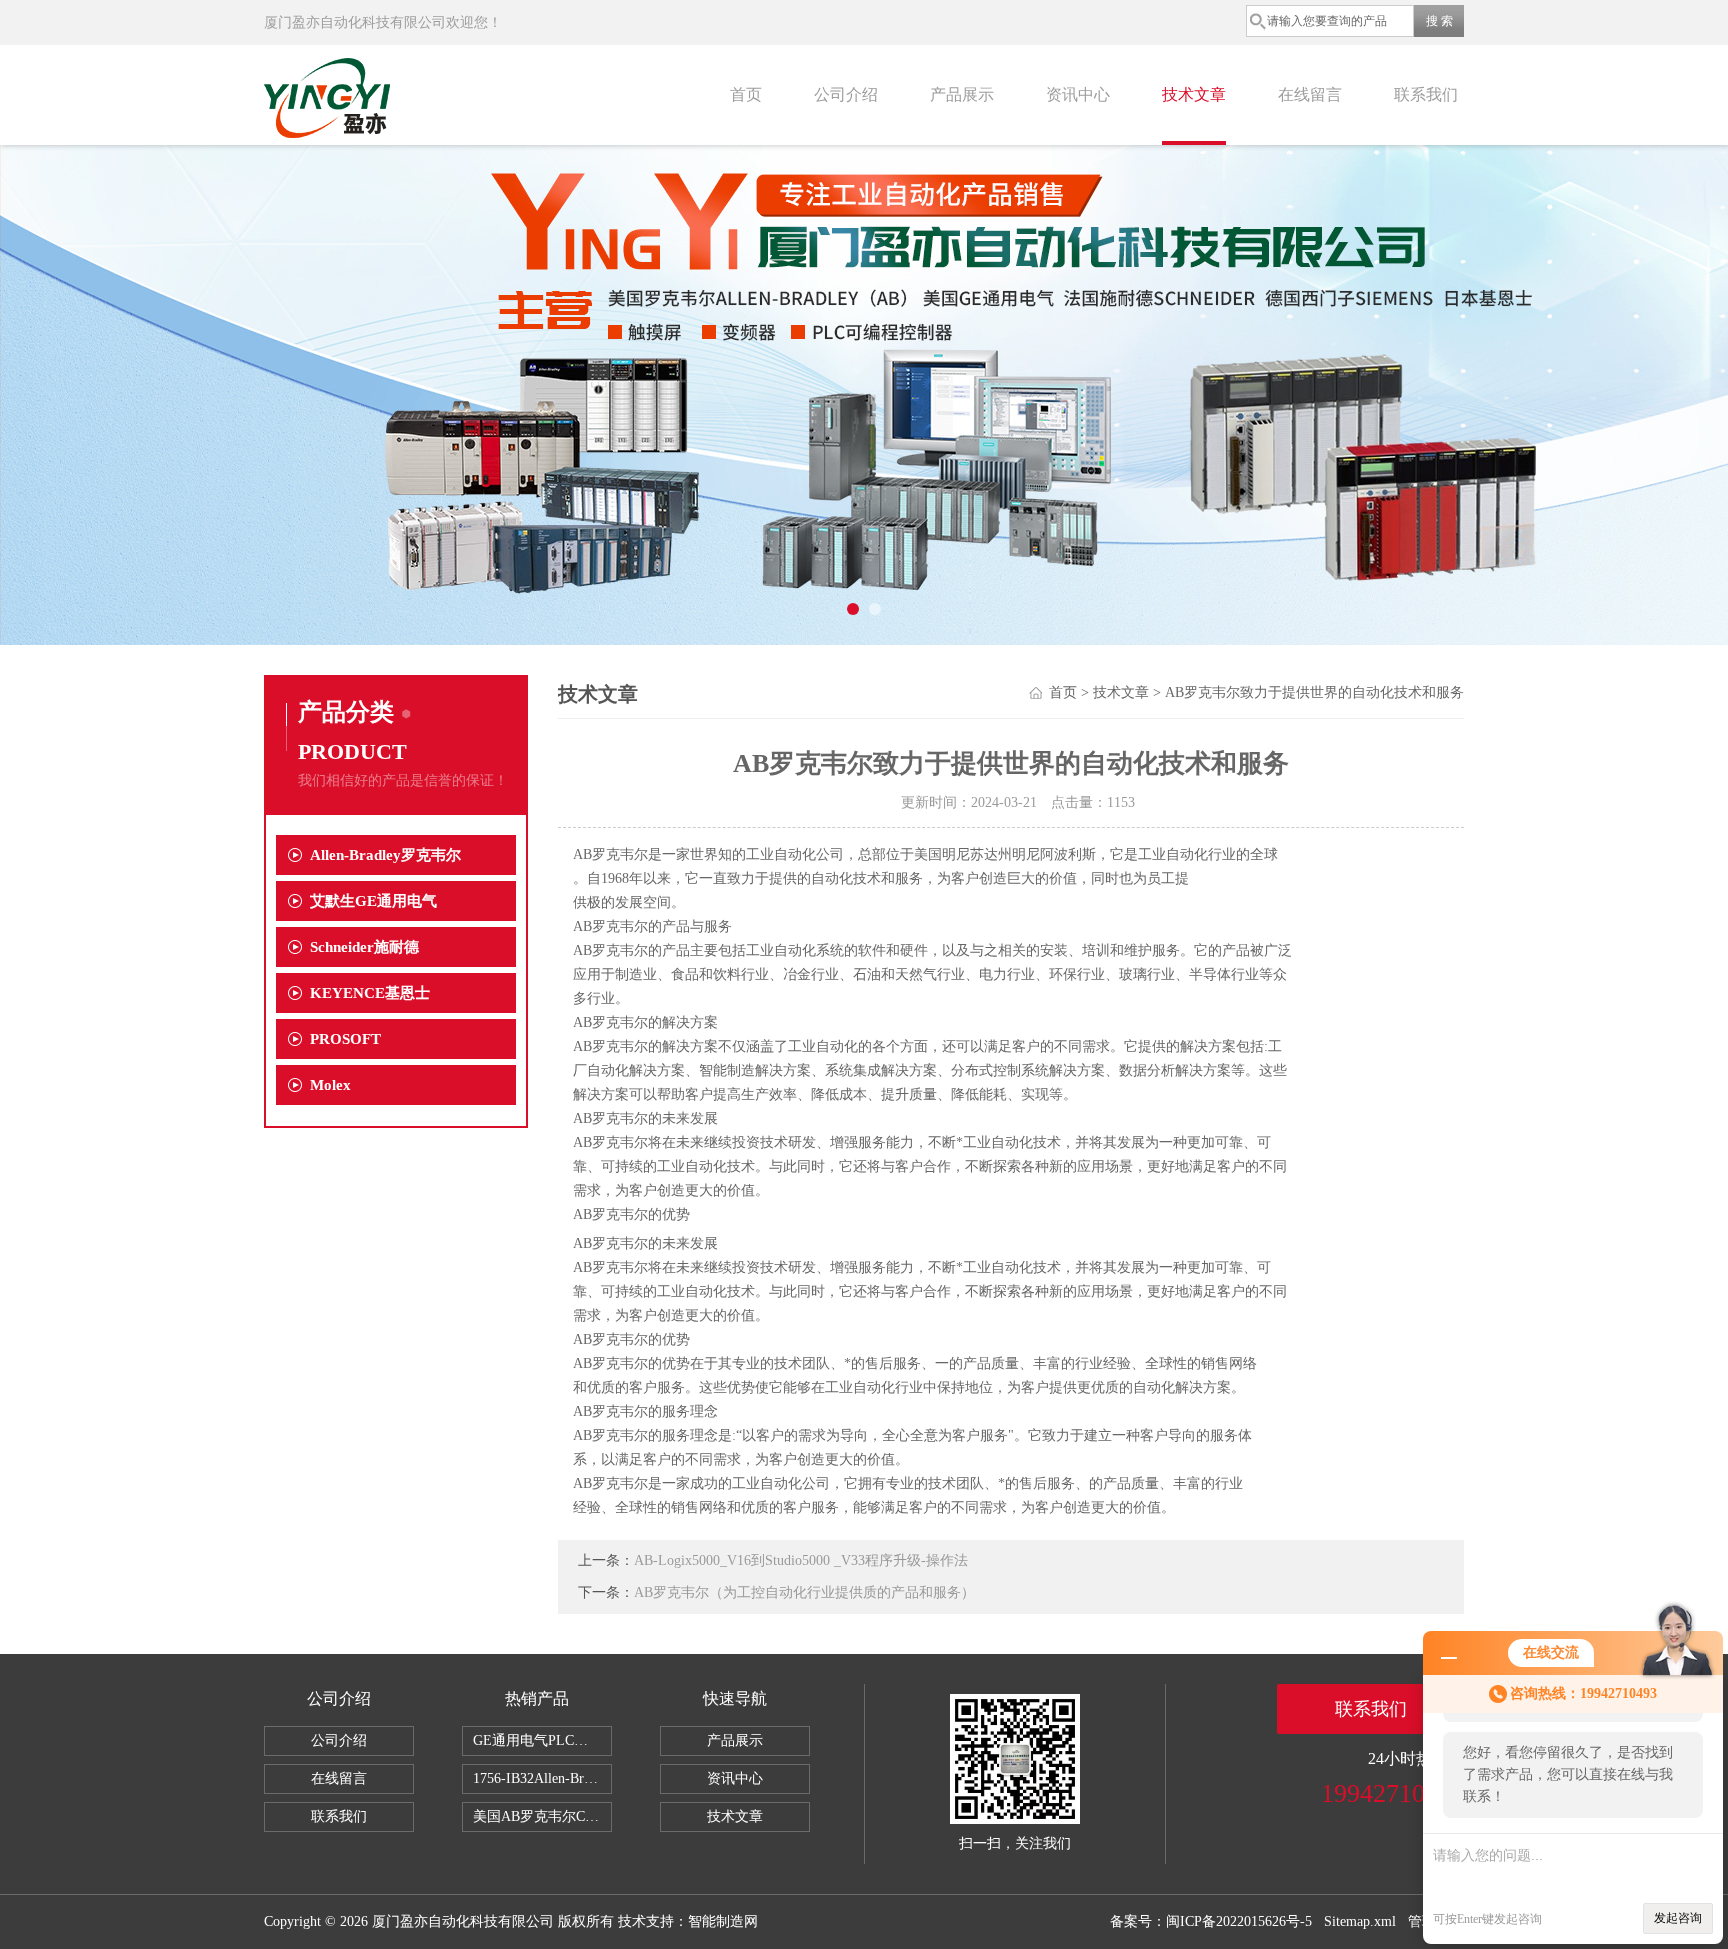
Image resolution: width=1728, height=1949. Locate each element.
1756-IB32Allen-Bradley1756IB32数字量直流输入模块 (542, 1778)
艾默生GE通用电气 (373, 901)
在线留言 (1310, 94)
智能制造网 (723, 1921)
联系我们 (1426, 94)
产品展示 (962, 94)
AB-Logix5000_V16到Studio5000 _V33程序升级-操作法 (801, 1560)
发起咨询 (1678, 1918)
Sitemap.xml (1360, 1921)
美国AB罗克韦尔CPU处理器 (542, 1816)
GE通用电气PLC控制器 (542, 1740)
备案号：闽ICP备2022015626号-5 (1211, 1921)
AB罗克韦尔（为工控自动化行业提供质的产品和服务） (804, 1592)
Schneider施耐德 (364, 947)
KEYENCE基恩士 (370, 993)
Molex (330, 1085)
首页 (746, 94)
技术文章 (1194, 94)
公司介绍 (846, 94)
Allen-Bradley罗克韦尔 (385, 855)
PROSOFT (345, 1039)
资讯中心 (1078, 94)
